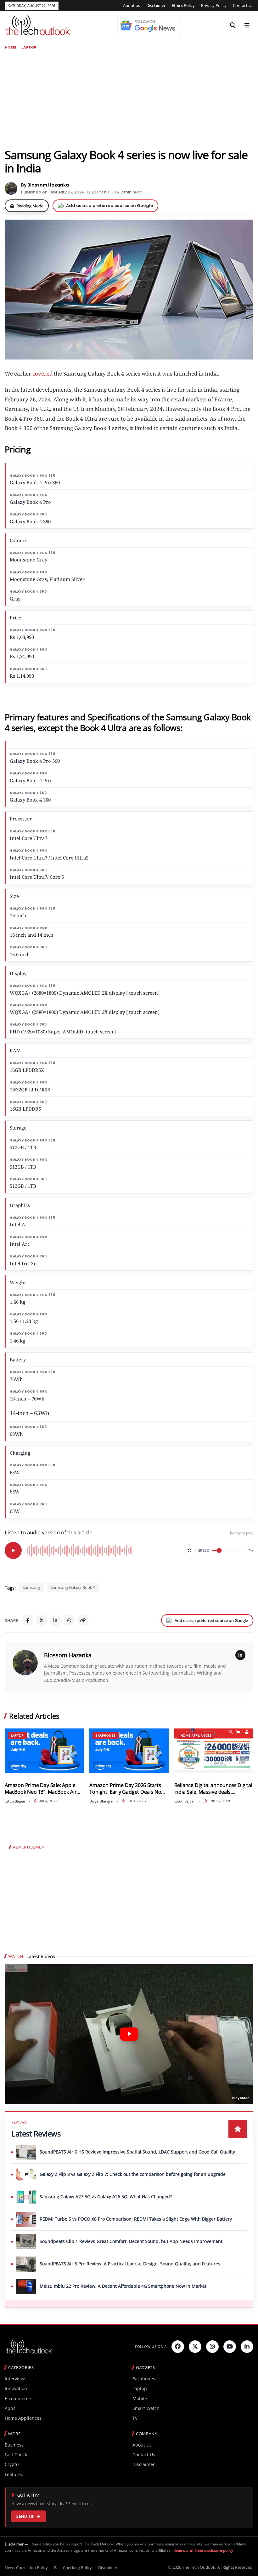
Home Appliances (196, 1735)
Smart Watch (146, 2408)
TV (135, 2418)
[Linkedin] (247, 2347)
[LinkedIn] (55, 1620)
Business (14, 2445)
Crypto (12, 2464)
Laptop (29, 47)
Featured (14, 2474)
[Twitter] (195, 2347)
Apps (10, 2408)
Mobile (140, 2398)
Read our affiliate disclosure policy (203, 2550)
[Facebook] (28, 1620)
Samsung (31, 1587)
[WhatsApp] (69, 1620)
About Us (142, 2445)
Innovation (16, 2388)
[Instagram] (212, 2347)
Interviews (16, 2379)
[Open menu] (247, 26)
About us (132, 5)
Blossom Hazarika (68, 1655)
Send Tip (25, 2516)
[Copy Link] (83, 1620)
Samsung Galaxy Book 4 (73, 1587)
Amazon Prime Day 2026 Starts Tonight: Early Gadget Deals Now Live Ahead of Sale (127, 1788)
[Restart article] (190, 1550)
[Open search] (233, 26)
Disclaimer (156, 5)
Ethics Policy (183, 5)
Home (11, 47)
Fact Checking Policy (73, 2567)
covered (42, 374)
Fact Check (16, 2455)
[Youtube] (230, 2347)
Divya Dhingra (101, 1801)
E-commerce (18, 2398)
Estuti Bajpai (15, 1801)
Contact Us (243, 5)
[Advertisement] (129, 99)
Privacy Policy (214, 5)
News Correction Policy (26, 2567)
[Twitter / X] (42, 1620)
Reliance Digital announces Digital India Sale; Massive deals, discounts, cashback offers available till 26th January (213, 1788)
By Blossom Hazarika (45, 185)
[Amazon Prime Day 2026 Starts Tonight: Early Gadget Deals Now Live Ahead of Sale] (129, 1751)
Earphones (106, 1735)
